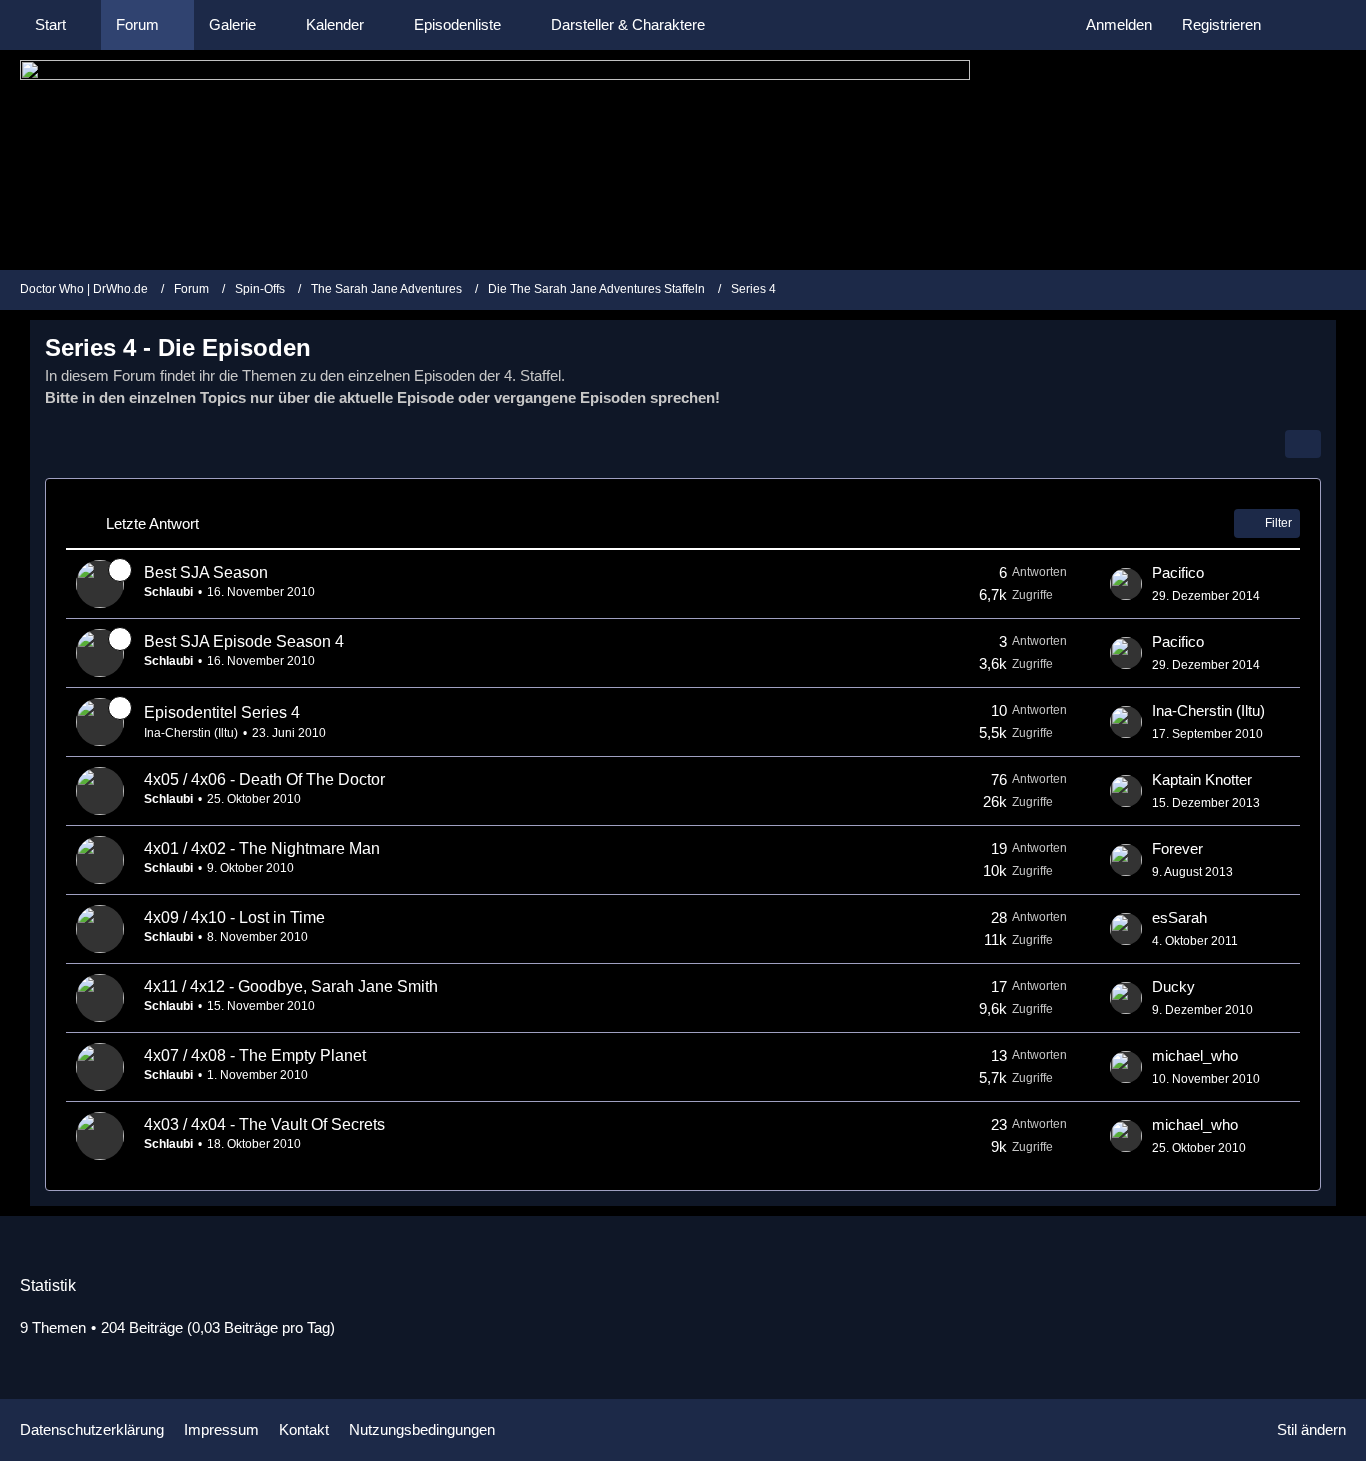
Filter (1278, 523)
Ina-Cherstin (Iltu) (191, 733)
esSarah (1179, 917)
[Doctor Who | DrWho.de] (683, 160)
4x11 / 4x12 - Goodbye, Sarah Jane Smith (291, 986)
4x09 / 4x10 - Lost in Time (234, 917)
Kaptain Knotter (1202, 779)
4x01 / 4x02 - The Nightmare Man (262, 848)
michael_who (1195, 1055)
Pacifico (1178, 572)
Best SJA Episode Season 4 (244, 641)
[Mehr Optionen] (1303, 444)
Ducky (1173, 986)
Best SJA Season (206, 572)
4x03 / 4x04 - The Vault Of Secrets (264, 1124)
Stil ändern (1311, 1429)
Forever (1177, 848)
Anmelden (1119, 24)
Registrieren (1221, 24)
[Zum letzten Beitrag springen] (1126, 584)
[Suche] (1311, 25)
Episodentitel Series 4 (222, 712)
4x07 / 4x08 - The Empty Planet (255, 1055)
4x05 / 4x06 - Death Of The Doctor (264, 779)
